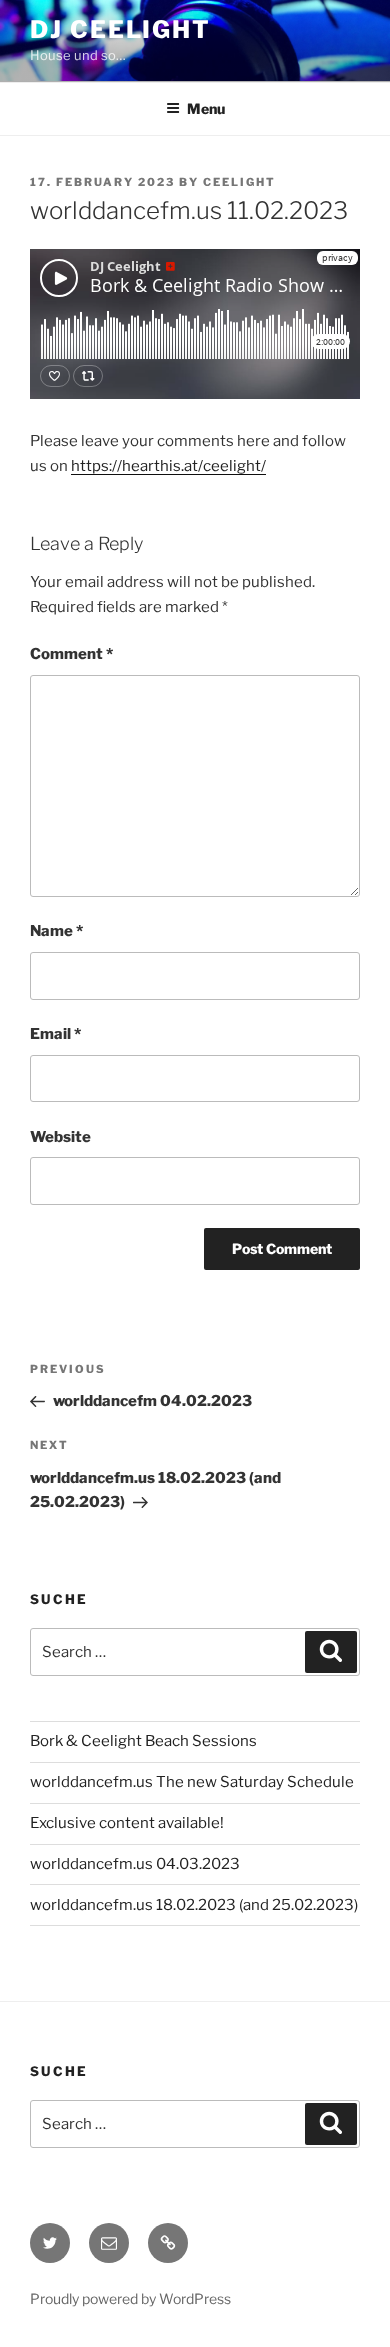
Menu (206, 108)
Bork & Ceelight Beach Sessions (143, 1741)
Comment (71, 654)
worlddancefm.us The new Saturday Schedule (192, 1782)
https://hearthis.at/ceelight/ (168, 466)
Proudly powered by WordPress (130, 2298)
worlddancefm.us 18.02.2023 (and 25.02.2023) (194, 1905)
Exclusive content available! (127, 1823)
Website (60, 1137)
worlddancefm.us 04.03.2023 (135, 1864)
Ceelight (239, 182)
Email (55, 1034)
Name (56, 931)
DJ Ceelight (120, 29)
